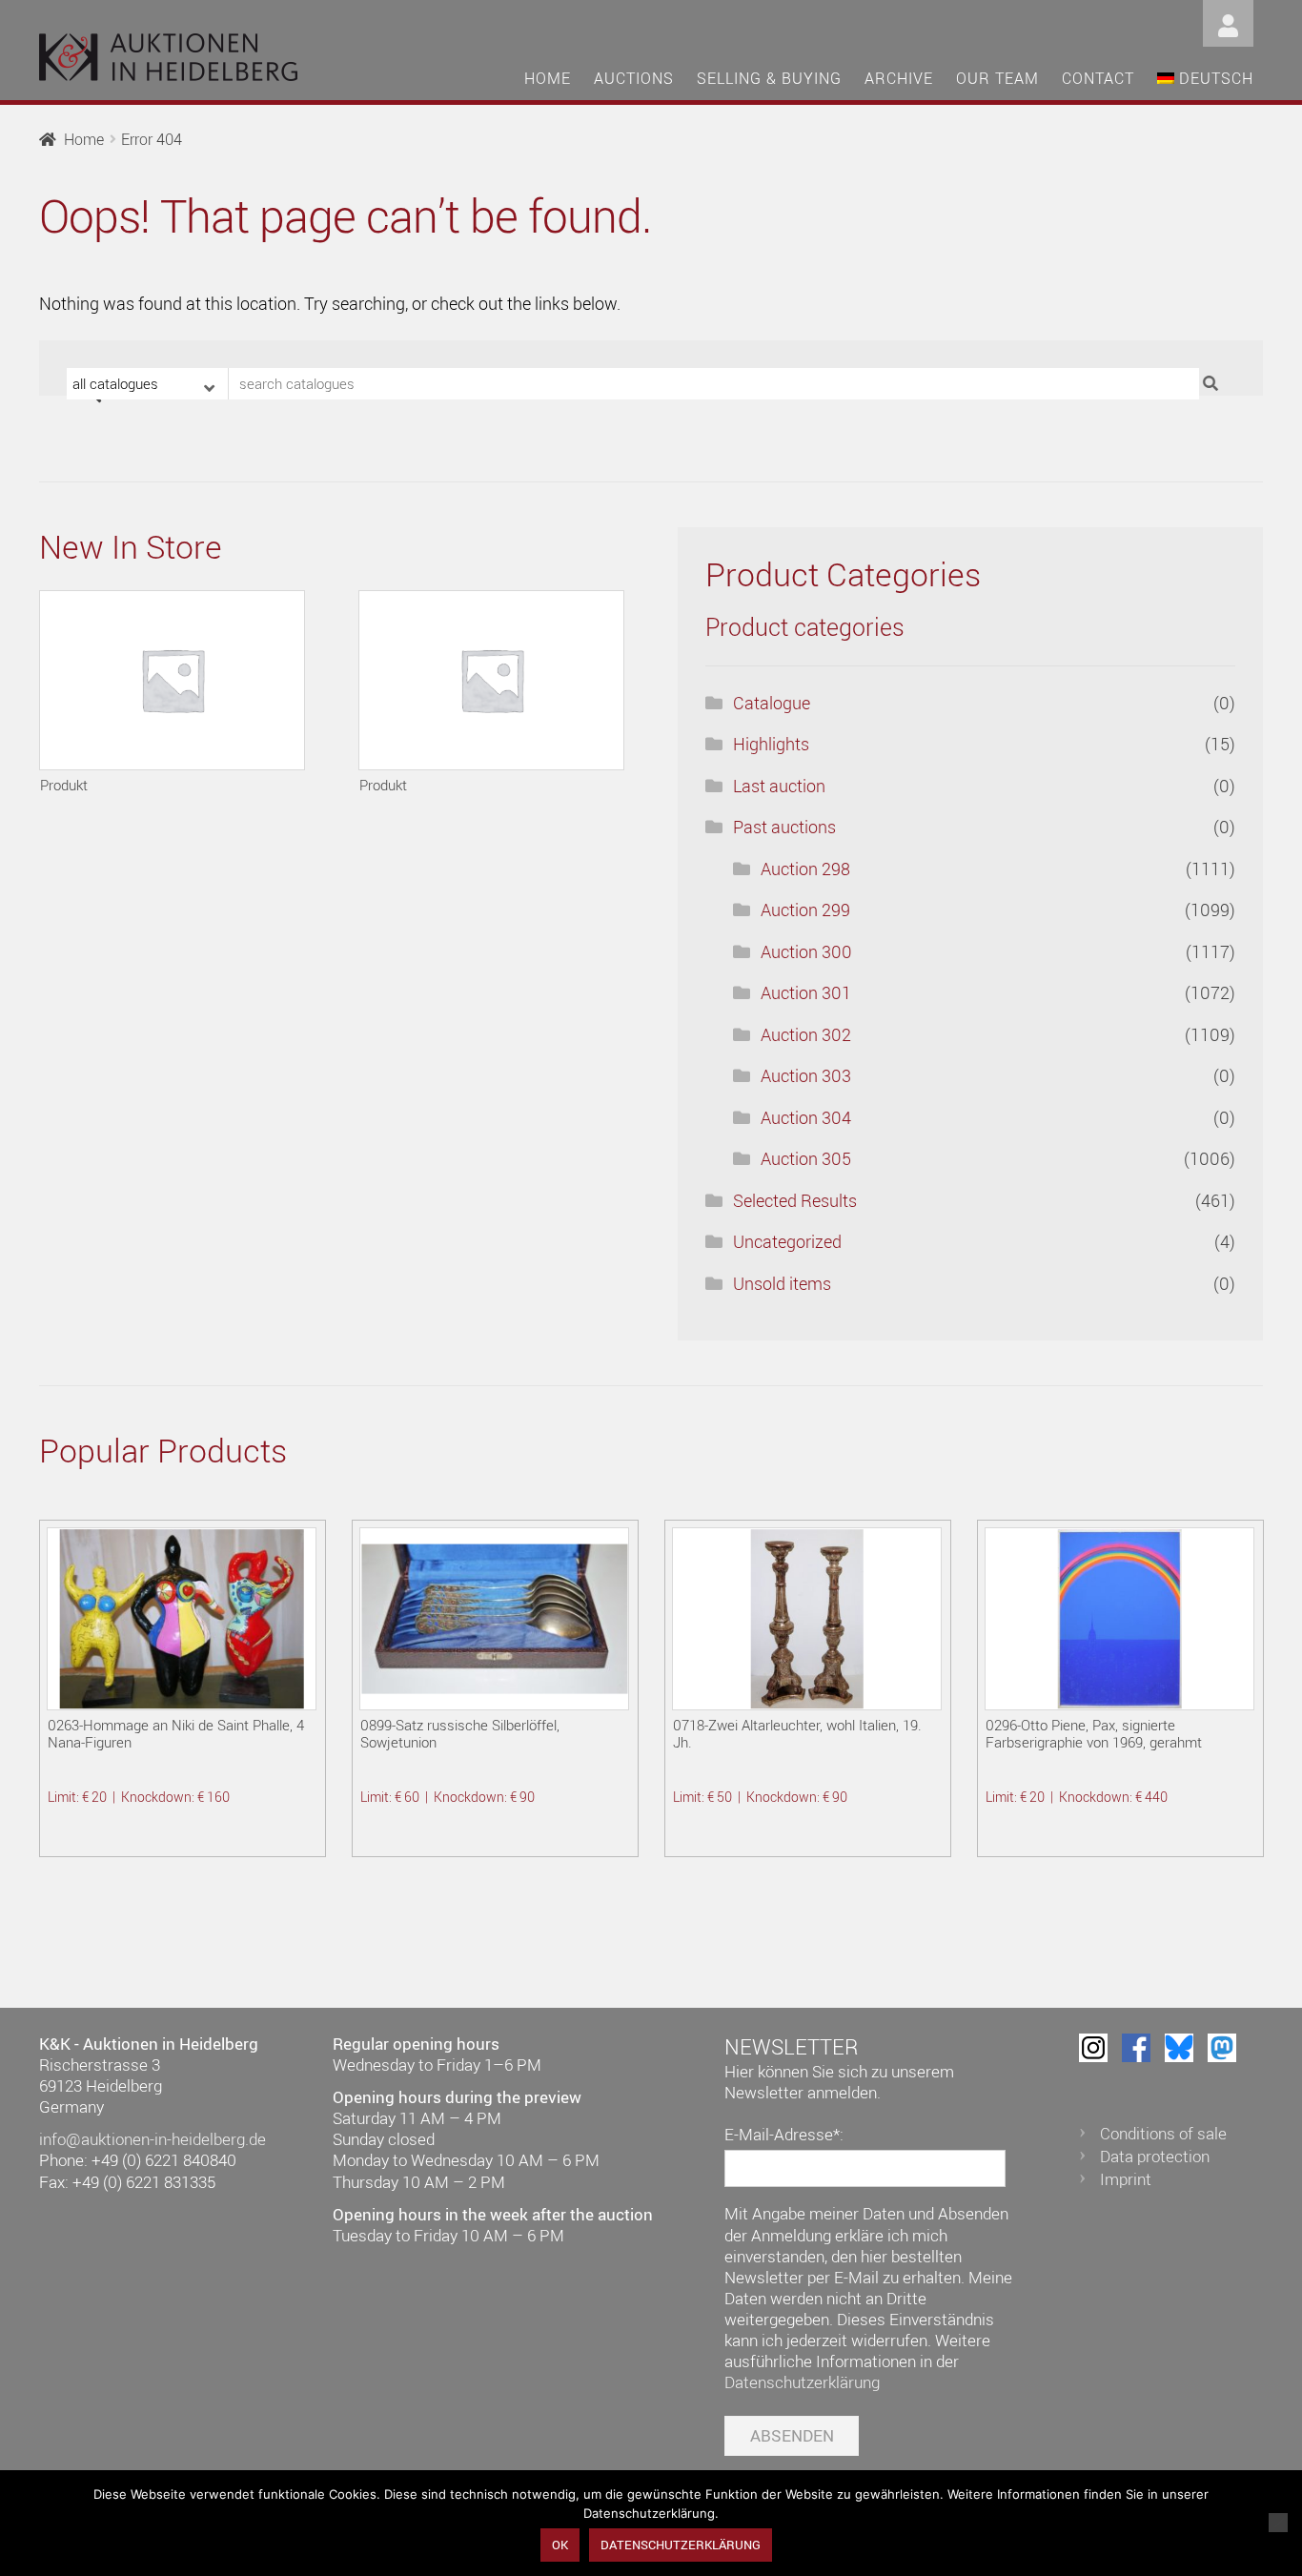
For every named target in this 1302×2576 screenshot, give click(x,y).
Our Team (997, 78)
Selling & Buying (769, 78)
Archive (899, 78)
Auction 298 (805, 869)
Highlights (771, 744)
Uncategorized (787, 1241)
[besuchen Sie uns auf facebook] (1136, 2048)
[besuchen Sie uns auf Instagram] (1093, 2048)
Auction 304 (806, 1117)
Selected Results (795, 1200)
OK (560, 2545)
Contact (1098, 78)
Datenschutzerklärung (802, 2382)
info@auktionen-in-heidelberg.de (153, 2139)
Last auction (779, 786)
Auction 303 (806, 1075)
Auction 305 (806, 1158)
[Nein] (1278, 2523)
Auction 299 (805, 910)
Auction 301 (806, 992)
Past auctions (784, 827)
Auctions (634, 78)
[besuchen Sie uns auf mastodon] (1222, 2048)
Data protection (1155, 2156)
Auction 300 (806, 951)
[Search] (1213, 384)
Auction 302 (806, 1034)
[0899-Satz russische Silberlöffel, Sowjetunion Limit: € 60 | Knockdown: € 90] (494, 1619)
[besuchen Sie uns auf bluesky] (1179, 2048)
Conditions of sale (1163, 2133)
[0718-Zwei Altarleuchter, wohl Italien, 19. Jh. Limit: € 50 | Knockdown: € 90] (807, 1619)
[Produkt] (172, 680)
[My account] (1228, 21)
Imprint (1126, 2179)
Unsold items (782, 1283)
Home (548, 78)
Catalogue (772, 703)
